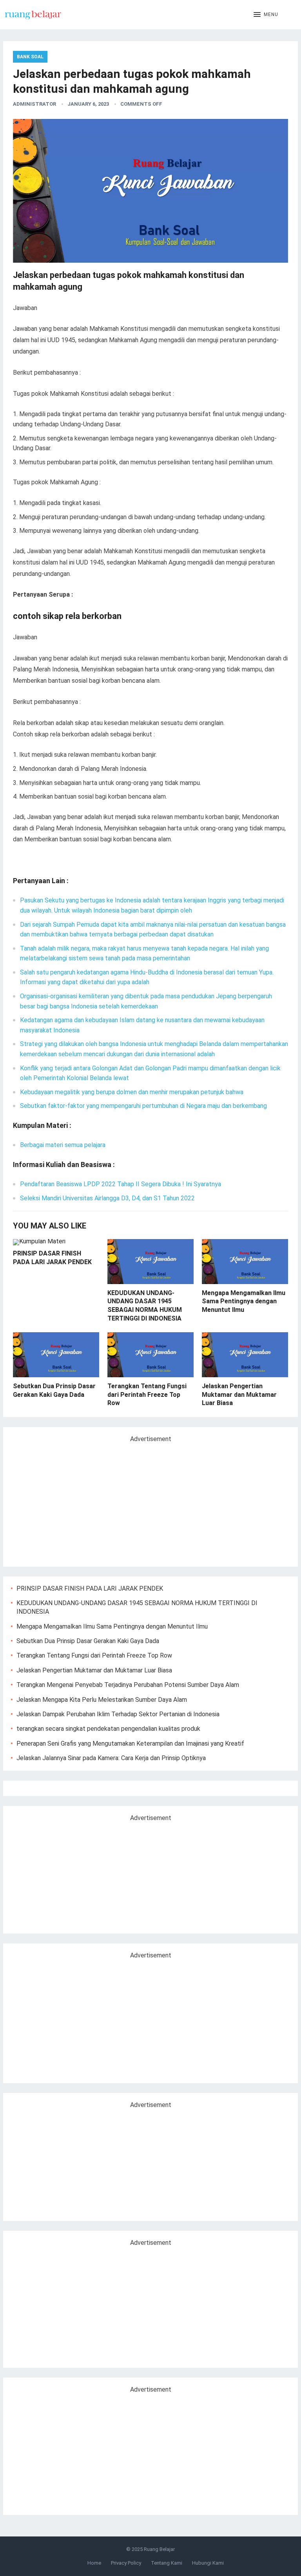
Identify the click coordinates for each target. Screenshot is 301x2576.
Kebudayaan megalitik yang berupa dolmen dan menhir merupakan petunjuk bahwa (132, 1092)
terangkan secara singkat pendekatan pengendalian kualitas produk (108, 1729)
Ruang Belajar (159, 2549)
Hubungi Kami (208, 2563)
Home (94, 2563)
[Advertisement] (77, 1501)
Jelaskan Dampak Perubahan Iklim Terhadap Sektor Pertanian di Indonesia (118, 1714)
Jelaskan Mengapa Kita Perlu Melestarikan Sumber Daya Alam (102, 1700)
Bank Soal (30, 57)
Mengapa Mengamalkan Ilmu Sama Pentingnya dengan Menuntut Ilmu (244, 1301)
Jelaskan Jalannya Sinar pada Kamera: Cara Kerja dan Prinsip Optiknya (111, 1758)
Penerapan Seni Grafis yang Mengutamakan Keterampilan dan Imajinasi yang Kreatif (130, 1743)
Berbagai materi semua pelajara (63, 1145)
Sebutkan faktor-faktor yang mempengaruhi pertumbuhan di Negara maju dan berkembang (143, 1106)
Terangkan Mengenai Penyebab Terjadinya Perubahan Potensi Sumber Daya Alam (128, 1685)
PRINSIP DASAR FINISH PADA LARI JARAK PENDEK (90, 1588)
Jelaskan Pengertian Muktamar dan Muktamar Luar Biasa (239, 1394)
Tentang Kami (167, 2563)
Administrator (34, 104)
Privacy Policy (126, 2563)
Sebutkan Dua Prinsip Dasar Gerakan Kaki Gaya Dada (88, 1641)
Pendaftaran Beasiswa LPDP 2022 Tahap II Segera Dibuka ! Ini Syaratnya (121, 1184)
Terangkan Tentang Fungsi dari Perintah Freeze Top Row (147, 1394)
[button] (266, 15)
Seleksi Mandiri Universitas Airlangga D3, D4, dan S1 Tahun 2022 (107, 1198)
